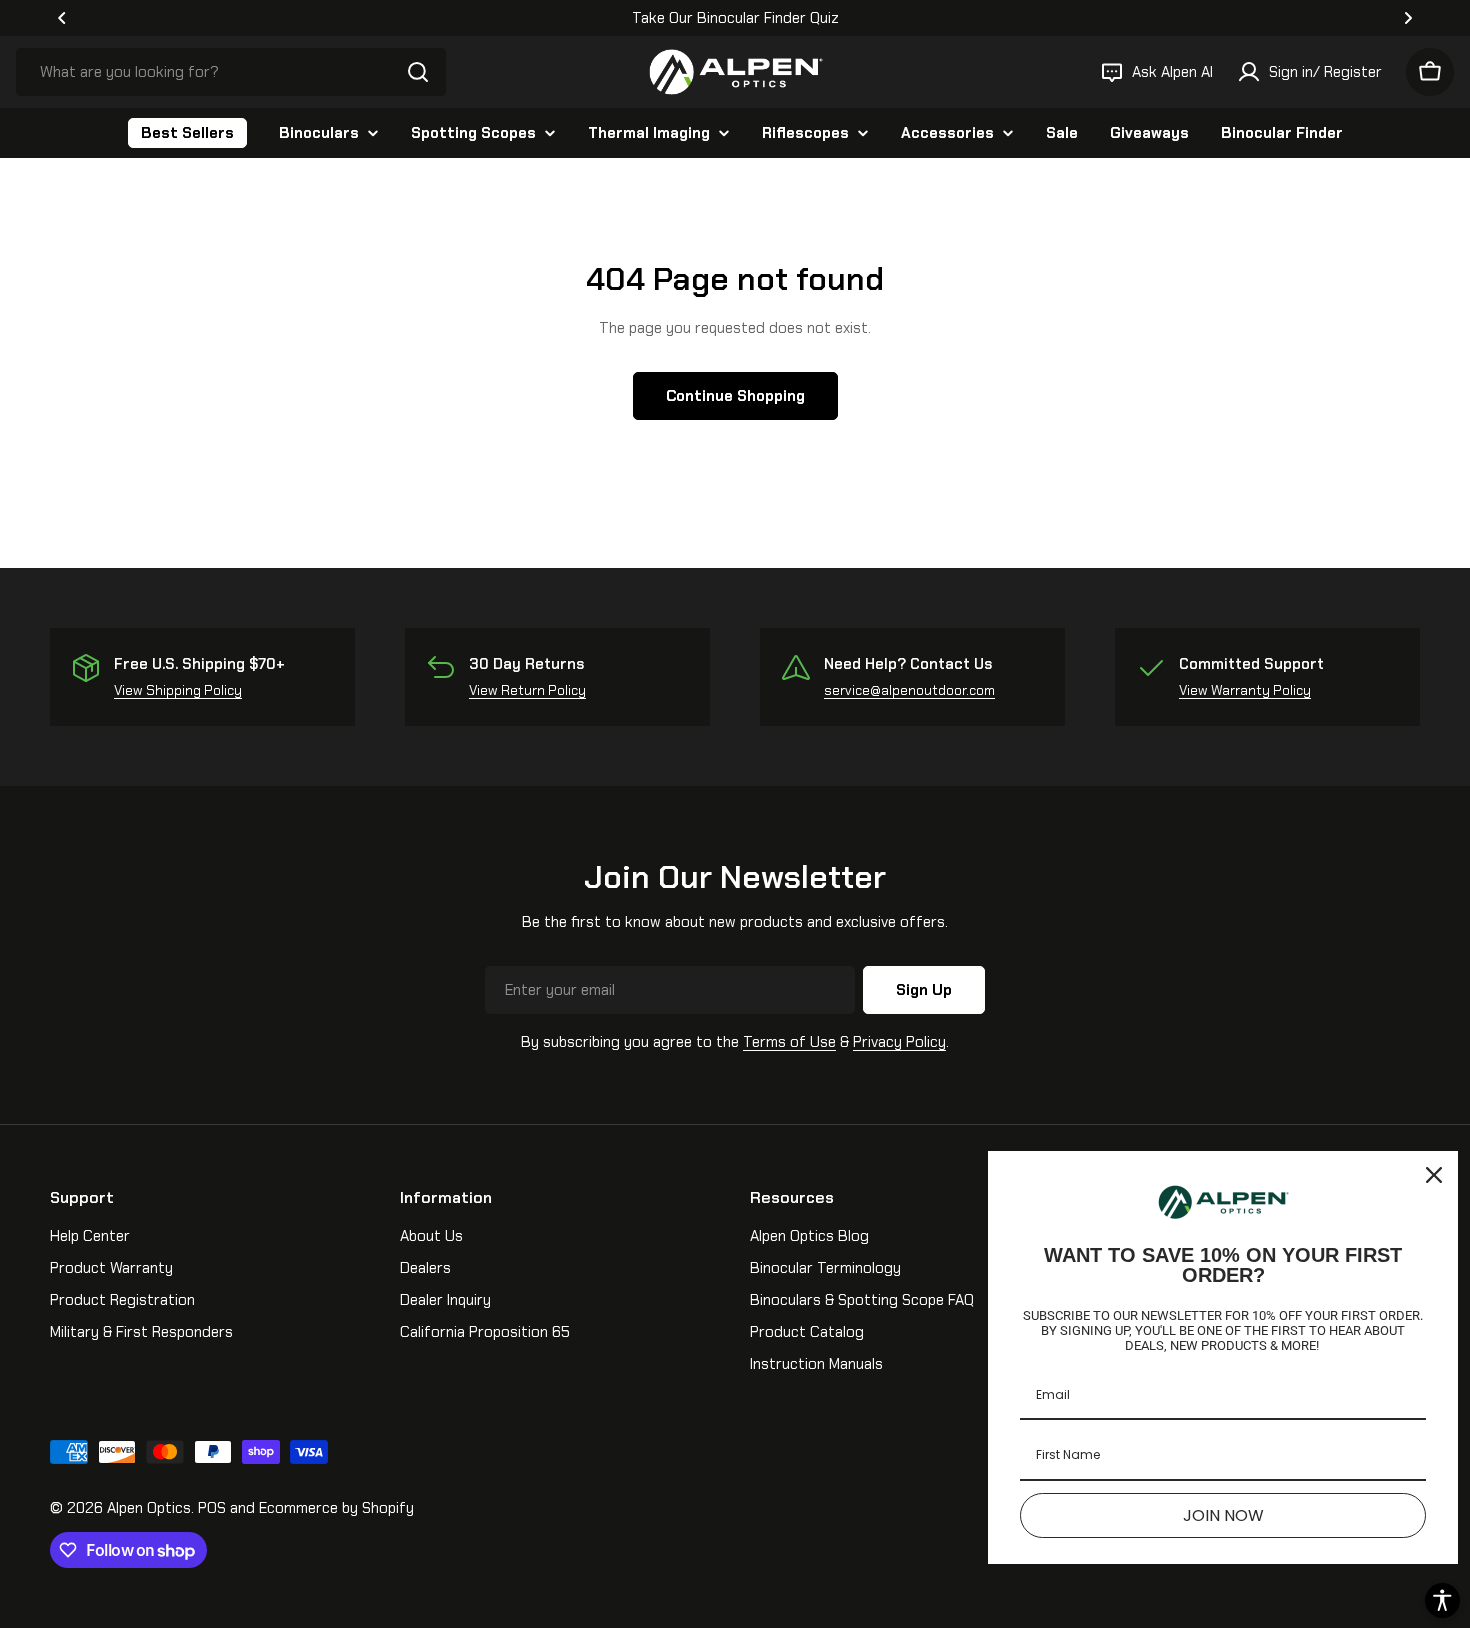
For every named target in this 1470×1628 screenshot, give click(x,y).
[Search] (418, 72)
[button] (62, 18)
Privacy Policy (899, 1042)
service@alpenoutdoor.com (909, 690)
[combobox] (231, 72)
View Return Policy (527, 690)
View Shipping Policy (178, 690)
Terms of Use (789, 1042)
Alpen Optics (149, 1508)
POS (212, 1508)
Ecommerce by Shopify (336, 1508)
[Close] (1434, 1175)
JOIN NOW (1223, 1515)
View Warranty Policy (1245, 690)
